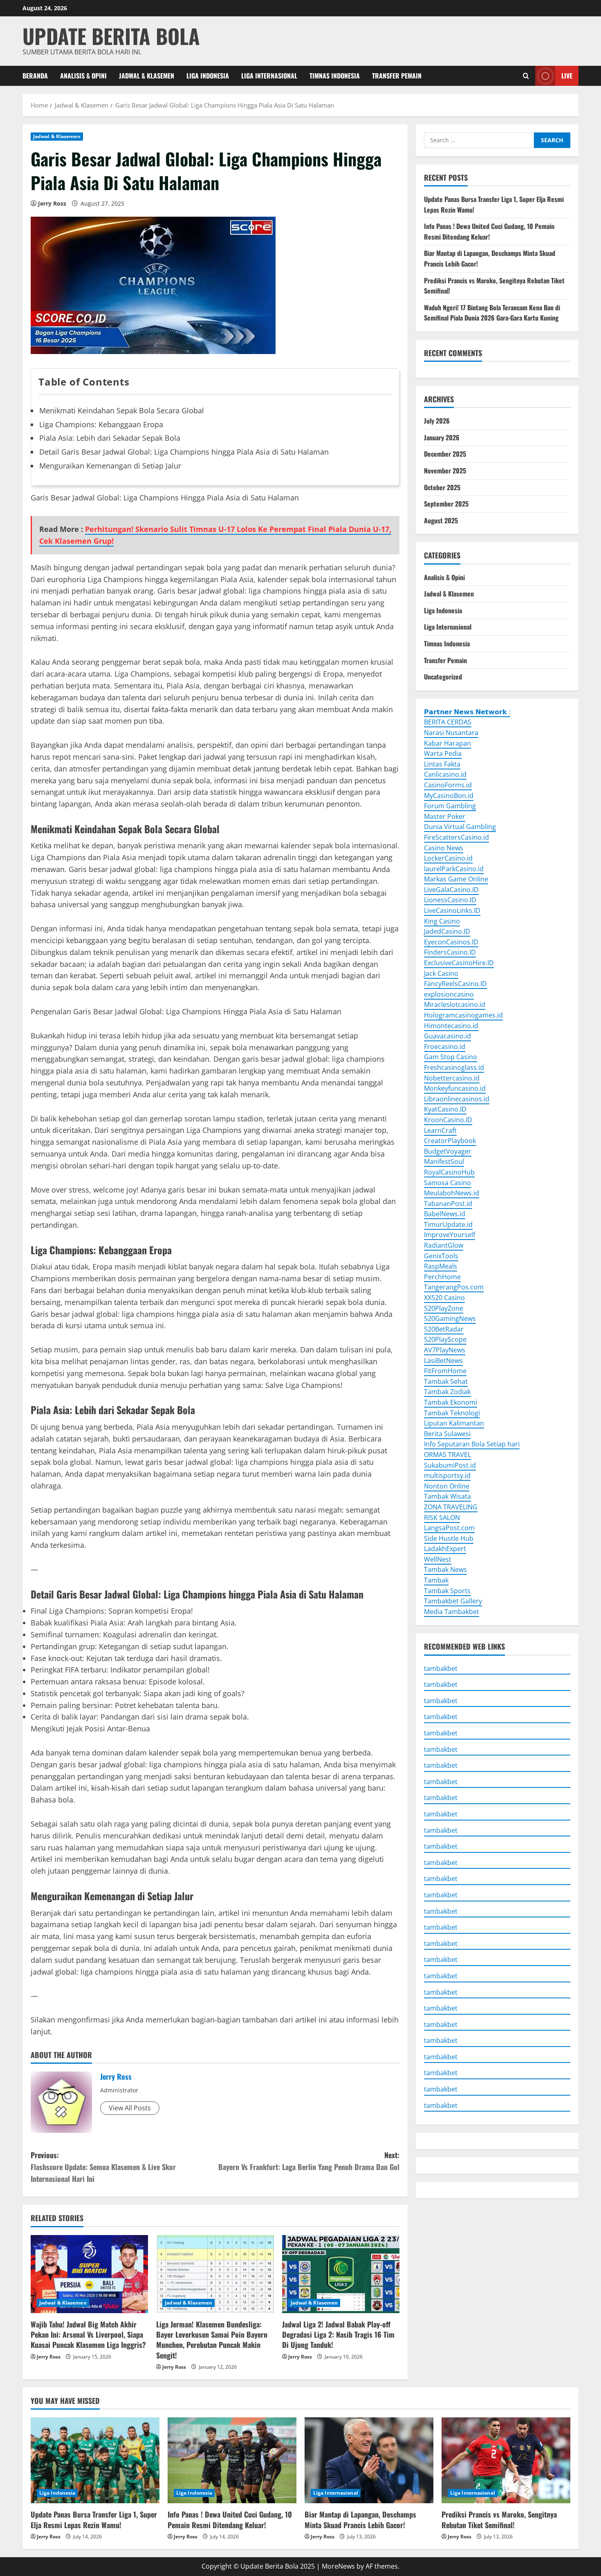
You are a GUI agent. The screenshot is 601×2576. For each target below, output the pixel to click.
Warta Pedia (443, 753)
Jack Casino (441, 973)
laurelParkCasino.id (454, 869)
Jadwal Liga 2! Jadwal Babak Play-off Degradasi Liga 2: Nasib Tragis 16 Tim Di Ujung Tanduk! (338, 2334)
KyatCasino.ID (445, 1109)
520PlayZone (444, 1308)
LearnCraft (440, 1130)
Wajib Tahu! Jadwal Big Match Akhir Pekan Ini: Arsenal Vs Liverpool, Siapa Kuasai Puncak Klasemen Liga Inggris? (88, 2334)
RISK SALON (442, 1517)
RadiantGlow (444, 1245)
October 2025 (442, 487)
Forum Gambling (450, 806)
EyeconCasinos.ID (451, 942)
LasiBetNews (443, 1360)
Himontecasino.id (451, 1025)
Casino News (444, 847)
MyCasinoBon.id (449, 795)
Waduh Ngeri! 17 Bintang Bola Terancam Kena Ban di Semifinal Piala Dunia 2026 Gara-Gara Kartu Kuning (492, 313)
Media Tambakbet (452, 1612)
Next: (309, 2161)
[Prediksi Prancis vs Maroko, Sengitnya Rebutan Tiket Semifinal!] (506, 2460)
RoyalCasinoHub (449, 1172)
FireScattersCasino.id (456, 837)
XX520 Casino (444, 1298)
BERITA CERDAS (448, 722)
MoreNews (338, 2566)
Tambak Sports (447, 1590)
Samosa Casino (447, 1182)
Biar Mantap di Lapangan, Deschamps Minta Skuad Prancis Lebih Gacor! (360, 2519)
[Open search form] (526, 76)
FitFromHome (445, 1371)
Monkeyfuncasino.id (455, 1088)
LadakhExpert (445, 1549)
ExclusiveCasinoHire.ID (459, 963)
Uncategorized (443, 677)
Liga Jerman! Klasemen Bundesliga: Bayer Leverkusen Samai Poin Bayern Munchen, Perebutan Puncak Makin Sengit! (212, 2340)
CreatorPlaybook (450, 1141)
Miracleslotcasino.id (455, 1004)
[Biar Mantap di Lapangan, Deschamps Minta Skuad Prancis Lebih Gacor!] (369, 2460)
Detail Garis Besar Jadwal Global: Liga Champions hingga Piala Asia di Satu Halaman (184, 452)
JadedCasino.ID (447, 931)
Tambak (436, 1580)
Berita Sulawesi (447, 1434)
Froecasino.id (445, 1047)
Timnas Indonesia (335, 76)
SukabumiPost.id (450, 1465)
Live (567, 75)
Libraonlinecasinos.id (457, 1099)
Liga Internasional (269, 76)
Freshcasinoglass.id (454, 1067)
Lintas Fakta (442, 764)
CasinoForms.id (448, 785)
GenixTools (441, 1255)
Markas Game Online (456, 879)
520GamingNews (450, 1318)
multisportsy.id (447, 1475)
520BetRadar (444, 1329)
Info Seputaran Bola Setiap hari (472, 1444)
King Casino (442, 921)
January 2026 (442, 437)
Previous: (103, 2167)
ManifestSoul (444, 1161)
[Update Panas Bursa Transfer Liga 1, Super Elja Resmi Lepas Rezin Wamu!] (95, 2460)
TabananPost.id (448, 1204)
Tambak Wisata (447, 1496)
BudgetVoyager (448, 1151)
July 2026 (437, 421)
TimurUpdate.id (448, 1224)
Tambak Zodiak (447, 1392)
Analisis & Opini (83, 76)
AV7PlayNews (445, 1350)
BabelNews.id (445, 1214)
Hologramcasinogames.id (463, 1015)
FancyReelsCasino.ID (455, 984)
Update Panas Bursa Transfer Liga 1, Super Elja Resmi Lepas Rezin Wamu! (94, 2519)
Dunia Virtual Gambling (460, 827)
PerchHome (442, 1277)
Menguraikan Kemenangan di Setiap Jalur (110, 466)
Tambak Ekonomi (451, 1402)
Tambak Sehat (446, 1381)
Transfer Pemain (397, 76)
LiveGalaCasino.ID (451, 890)
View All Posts (130, 2108)
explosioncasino (449, 994)
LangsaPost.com (449, 1528)
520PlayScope (445, 1339)
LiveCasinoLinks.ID (452, 910)
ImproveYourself (450, 1235)
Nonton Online (447, 1486)
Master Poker (445, 816)
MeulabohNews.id (452, 1193)
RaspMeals (441, 1266)
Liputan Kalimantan (454, 1423)
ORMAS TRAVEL (447, 1455)
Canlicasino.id (445, 774)
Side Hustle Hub (449, 1538)
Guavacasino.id (447, 1036)
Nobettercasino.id (452, 1078)
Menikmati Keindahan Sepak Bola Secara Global (122, 410)
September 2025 (446, 504)
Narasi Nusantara (451, 733)
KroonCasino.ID (448, 1120)
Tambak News (445, 1569)
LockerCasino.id (448, 858)
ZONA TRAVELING (451, 1507)
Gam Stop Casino (451, 1057)
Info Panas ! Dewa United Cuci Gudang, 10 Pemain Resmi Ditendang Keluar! (489, 231)
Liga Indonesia (208, 76)
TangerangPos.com (454, 1287)
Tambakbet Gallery (453, 1601)
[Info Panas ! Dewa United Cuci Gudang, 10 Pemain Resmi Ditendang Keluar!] (232, 2460)
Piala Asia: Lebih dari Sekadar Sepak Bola (110, 438)
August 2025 (441, 520)
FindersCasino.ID (450, 952)
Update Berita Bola (111, 36)
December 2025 (445, 454)
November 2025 (445, 471)
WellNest (438, 1559)
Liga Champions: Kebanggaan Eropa (101, 424)
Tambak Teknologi (452, 1412)
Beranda (35, 76)
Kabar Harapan (447, 743)
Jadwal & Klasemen (147, 76)
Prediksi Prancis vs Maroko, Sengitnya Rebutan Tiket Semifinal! (499, 2519)
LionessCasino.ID (450, 900)
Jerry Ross (52, 203)
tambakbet (441, 1668)
